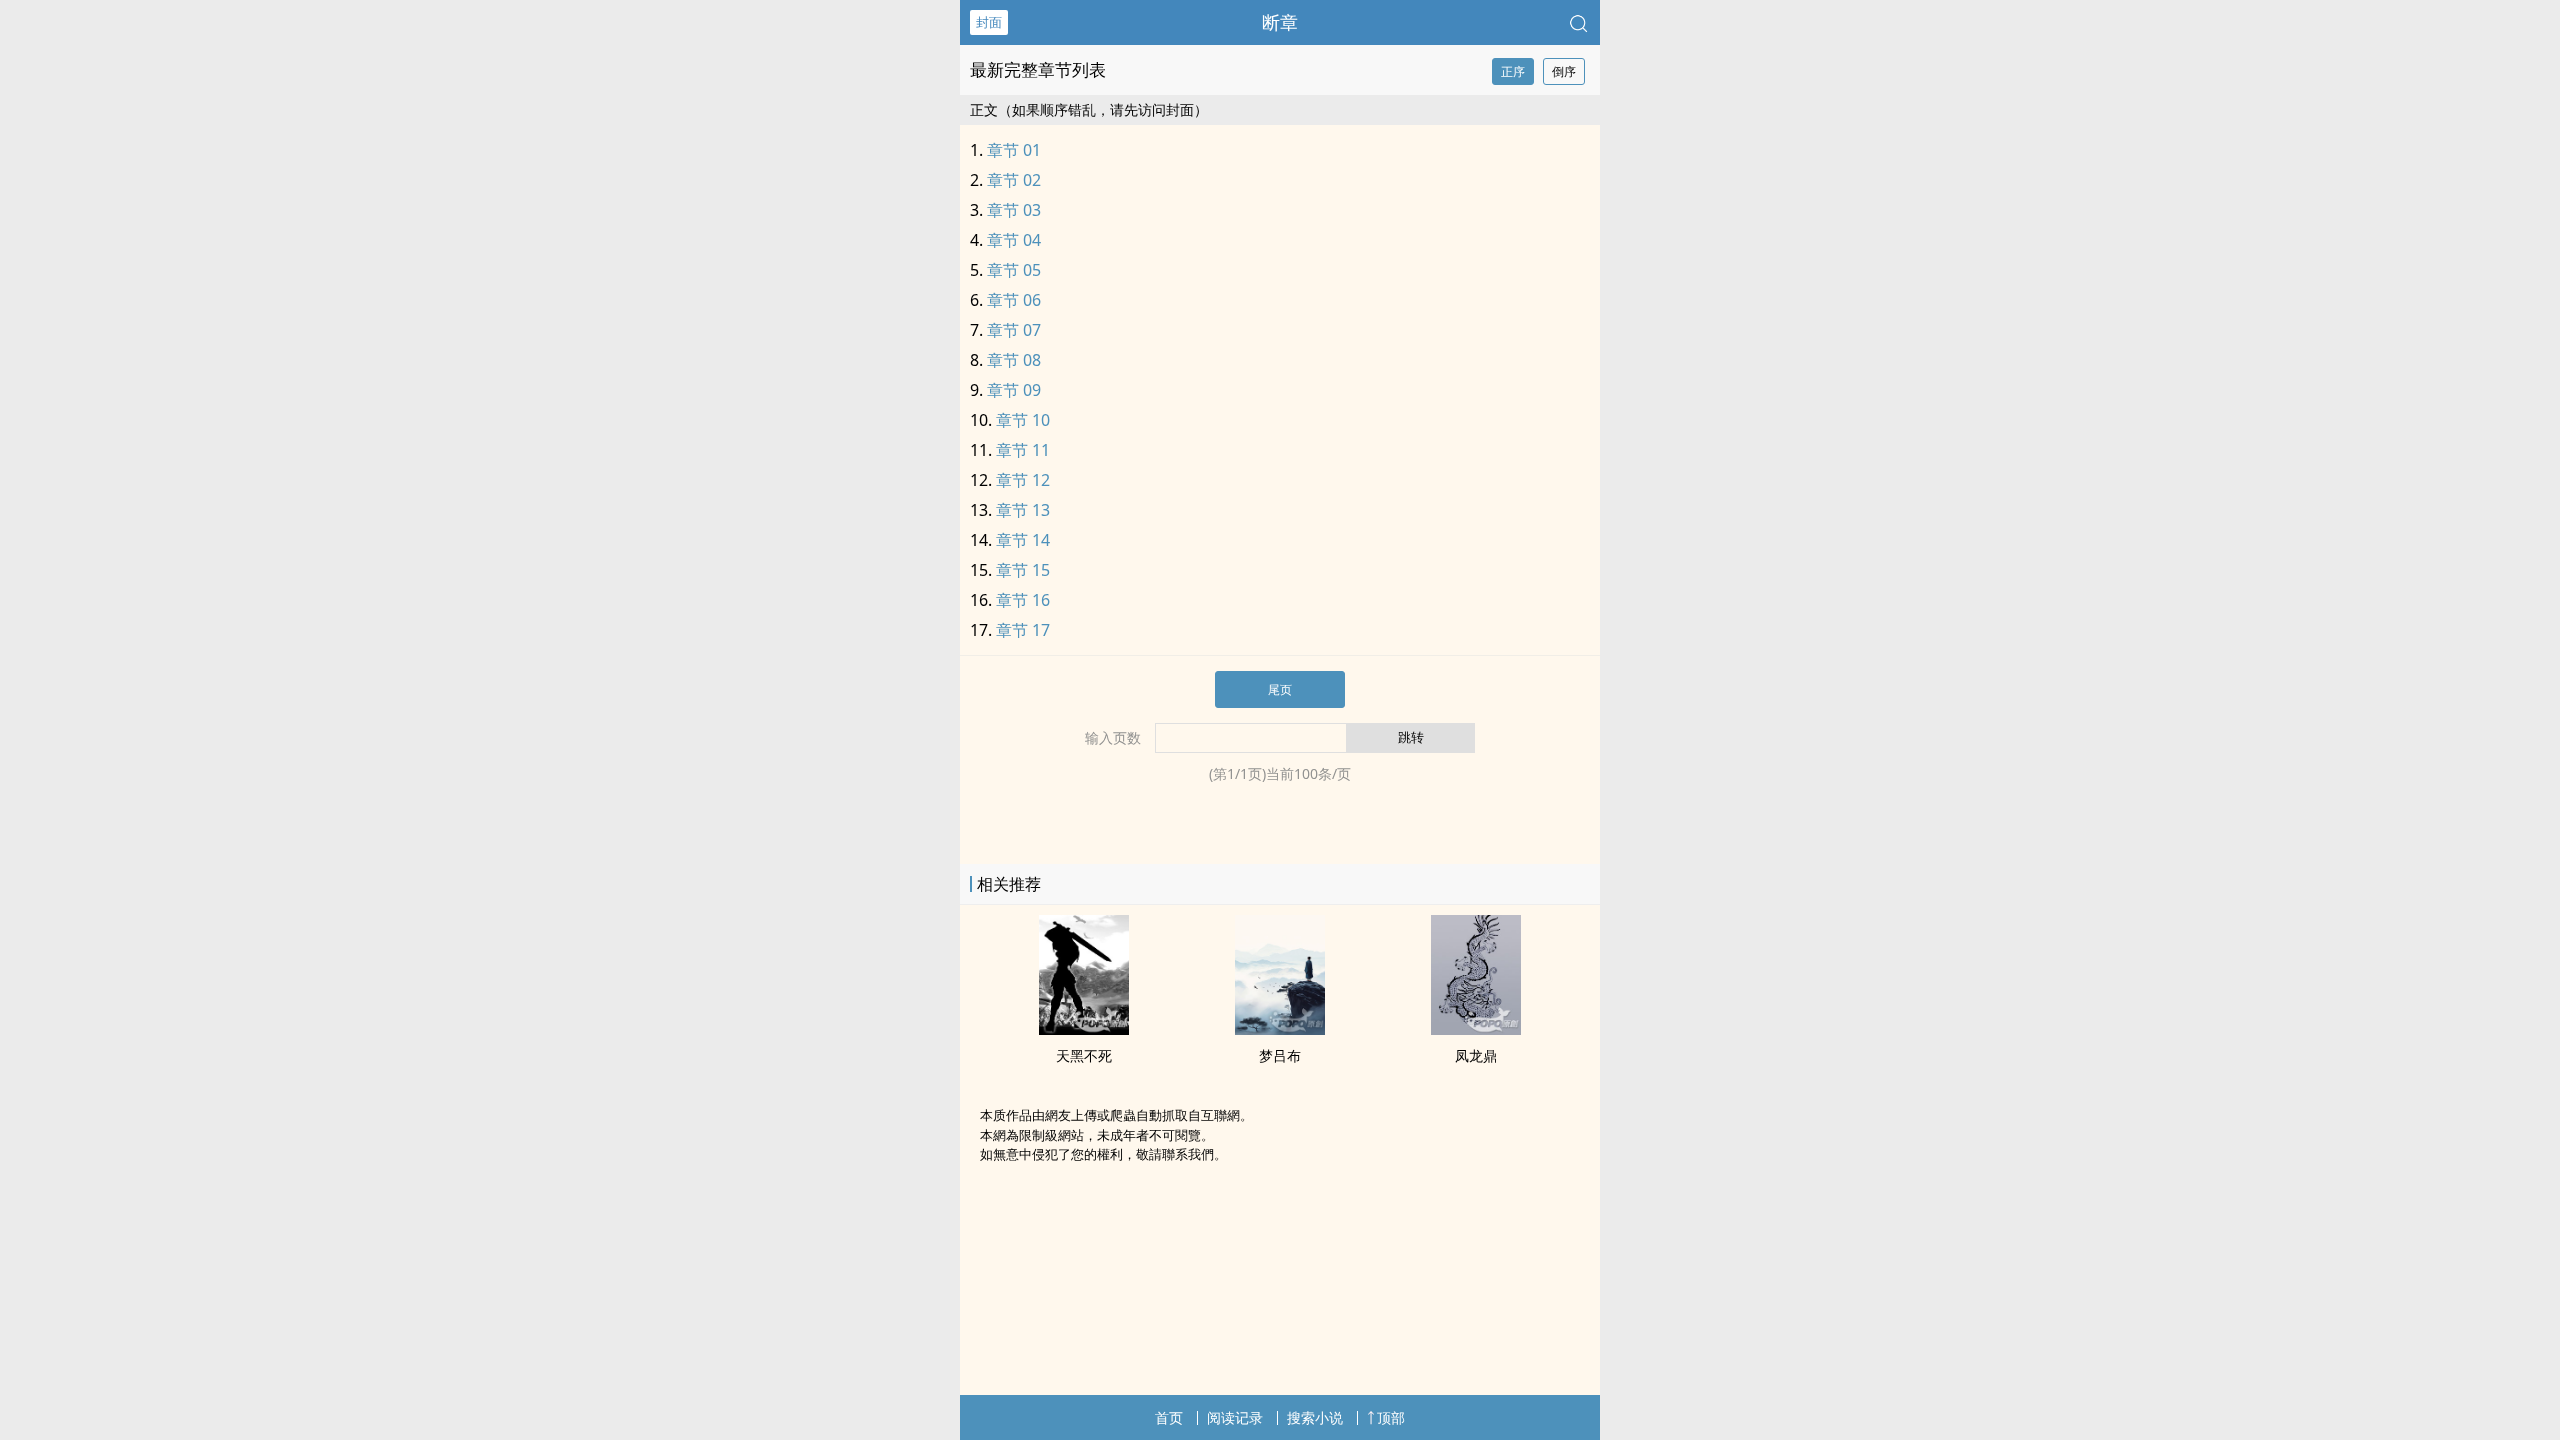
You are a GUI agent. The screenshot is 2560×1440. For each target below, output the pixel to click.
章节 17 (1023, 630)
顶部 (1391, 1417)
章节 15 (1023, 570)
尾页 (1280, 689)
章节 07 (1014, 330)
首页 (1169, 1417)
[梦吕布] (1280, 1029)
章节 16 (1023, 600)
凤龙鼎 (1476, 1055)
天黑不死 (1084, 1055)
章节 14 (1023, 540)
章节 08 (1014, 360)
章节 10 (1023, 420)
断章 (1280, 22)
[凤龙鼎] (1476, 1029)
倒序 (1564, 71)
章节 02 (1014, 180)
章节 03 (1014, 210)
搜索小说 (1315, 1417)
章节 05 (1014, 270)
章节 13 (1023, 510)
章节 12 (1023, 480)
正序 (1513, 71)
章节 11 (1023, 450)
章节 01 (1014, 150)
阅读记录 (1235, 1417)
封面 (989, 22)
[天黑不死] (1084, 1029)
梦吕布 (1280, 1055)
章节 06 (1014, 300)
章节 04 (1014, 240)
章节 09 (1014, 390)
